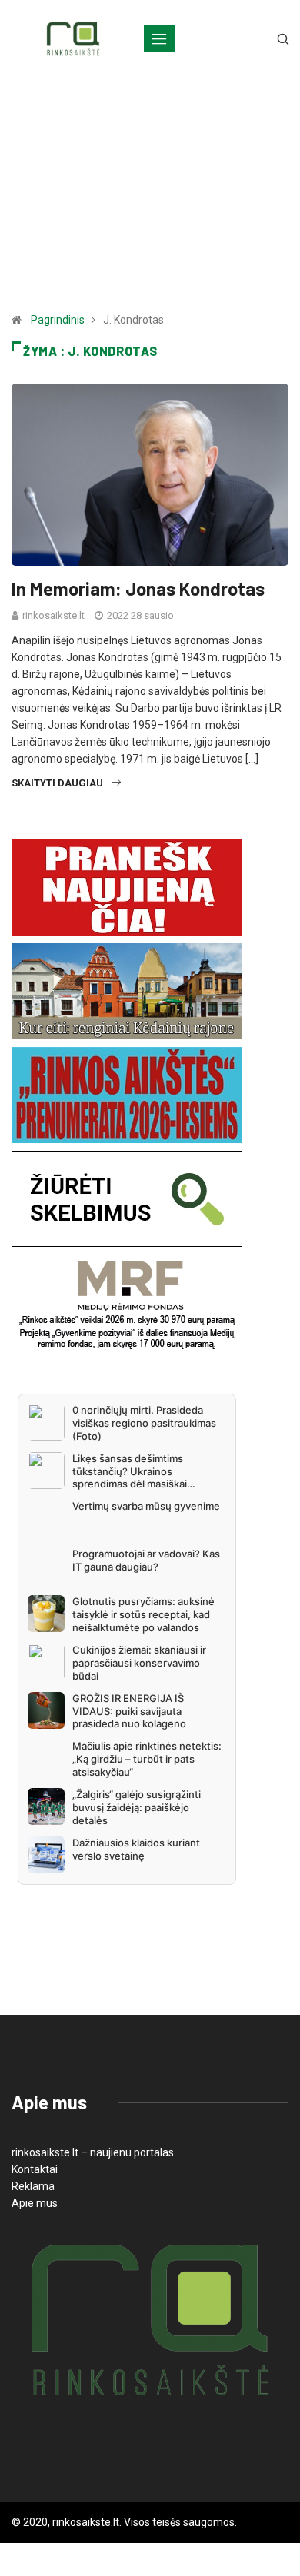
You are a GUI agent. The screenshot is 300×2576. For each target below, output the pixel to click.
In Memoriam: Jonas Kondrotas (138, 588)
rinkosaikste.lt (53, 615)
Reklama (33, 2186)
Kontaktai (35, 2169)
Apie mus (35, 2203)
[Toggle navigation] (159, 38)
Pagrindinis (58, 320)
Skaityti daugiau (57, 783)
